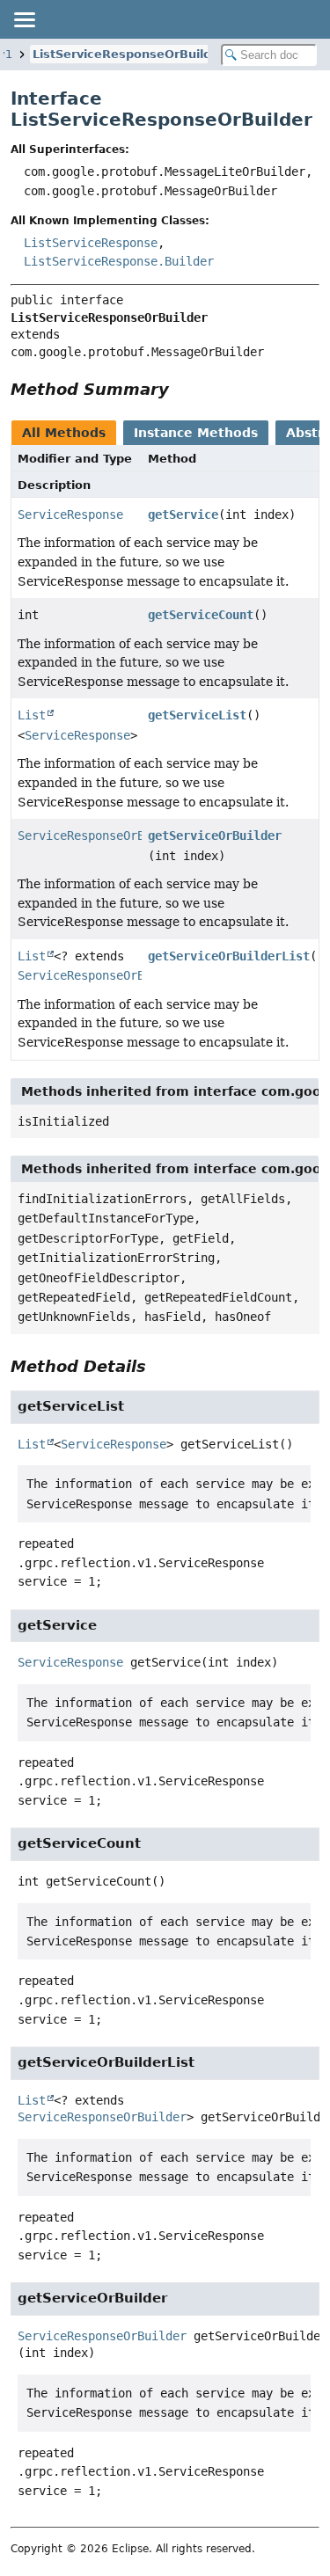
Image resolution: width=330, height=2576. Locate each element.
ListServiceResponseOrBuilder (128, 54)
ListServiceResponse (91, 243)
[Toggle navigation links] (24, 19)
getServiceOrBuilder (215, 836)
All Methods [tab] (64, 433)
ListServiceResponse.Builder (119, 261)
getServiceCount (201, 615)
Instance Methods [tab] (196, 433)
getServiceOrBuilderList (229, 956)
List (32, 715)
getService (183, 514)
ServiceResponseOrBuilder (102, 836)
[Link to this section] (181, 389)
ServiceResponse (70, 514)
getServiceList (197, 715)
